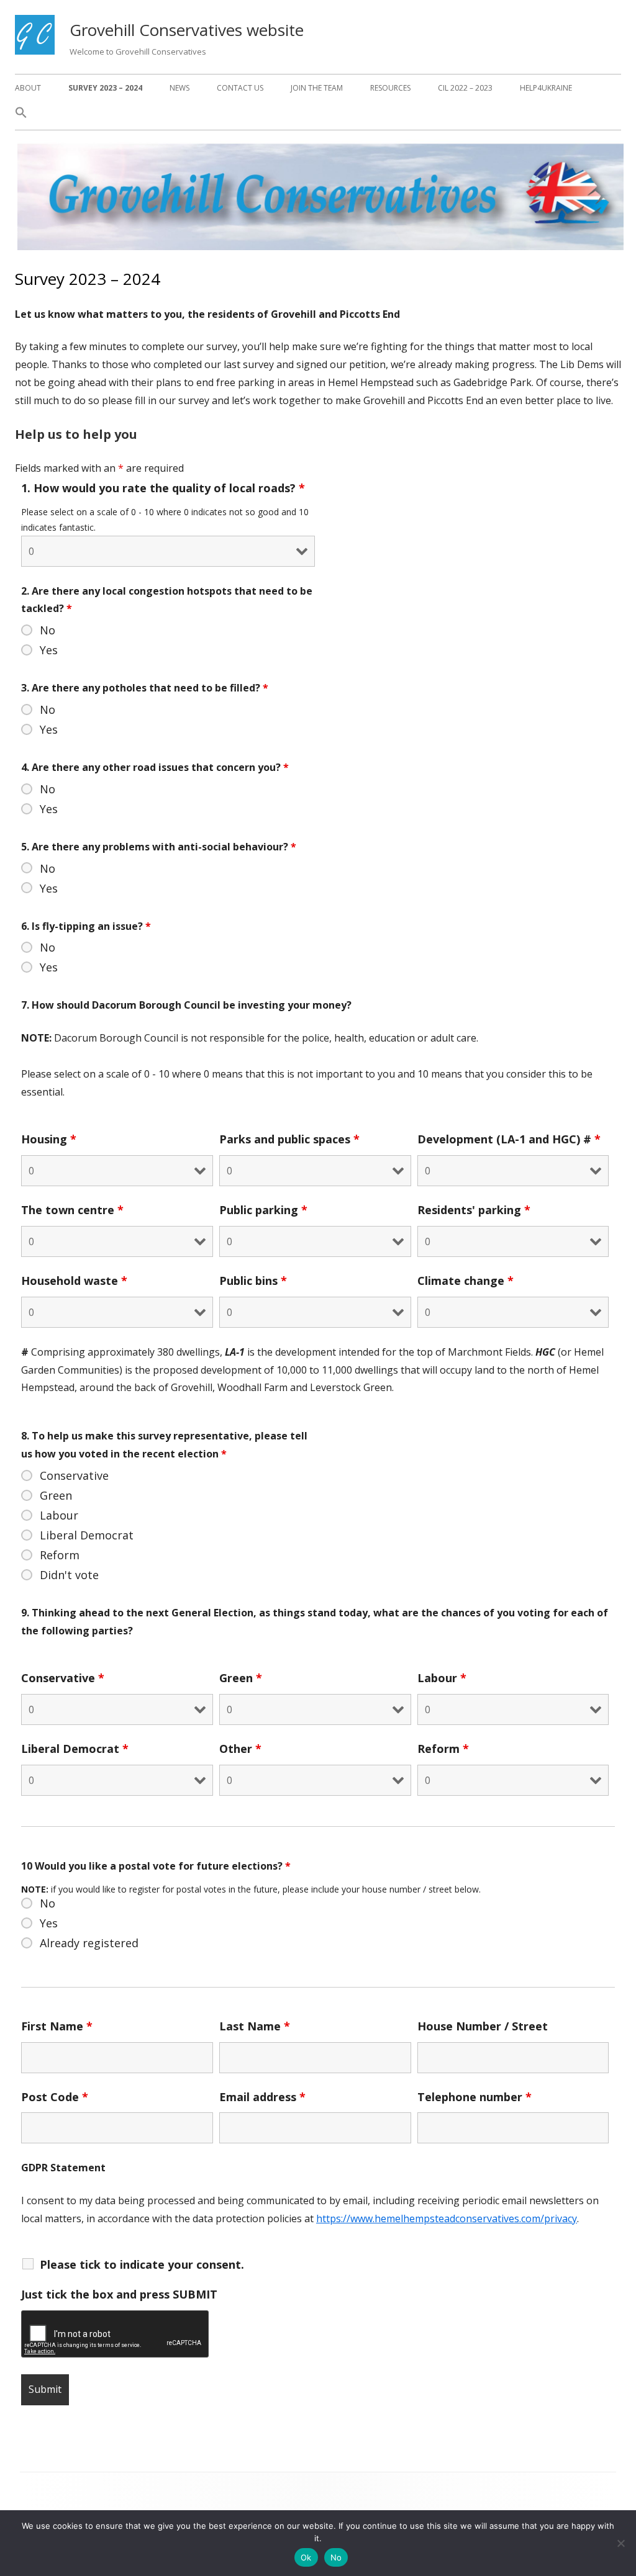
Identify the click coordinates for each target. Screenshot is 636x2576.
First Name (57, 2026)
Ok (306, 2557)
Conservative (74, 1475)
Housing (49, 1139)
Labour (59, 1515)
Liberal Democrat (87, 1535)
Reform (60, 1555)
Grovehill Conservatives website (187, 30)
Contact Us (240, 88)
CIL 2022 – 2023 (465, 88)
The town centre (72, 1210)
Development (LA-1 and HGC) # (509, 1139)
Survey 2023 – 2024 (105, 88)
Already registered (89, 1943)
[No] (620, 2543)
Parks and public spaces (289, 1139)
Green (56, 1495)
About (28, 88)
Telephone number (475, 2097)
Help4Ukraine (546, 88)
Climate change (466, 1281)
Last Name (255, 2026)
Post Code (55, 2097)
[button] (21, 116)
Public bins (253, 1281)
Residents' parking (474, 1210)
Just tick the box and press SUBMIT (119, 2294)
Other (240, 1749)
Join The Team (317, 88)
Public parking (263, 1210)
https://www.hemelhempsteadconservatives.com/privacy (447, 2218)
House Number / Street (483, 2026)
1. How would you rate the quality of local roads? (163, 488)
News (179, 88)
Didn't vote (69, 1575)
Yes (49, 650)
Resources (390, 88)
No (48, 630)
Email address (262, 2097)
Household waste (74, 1281)
